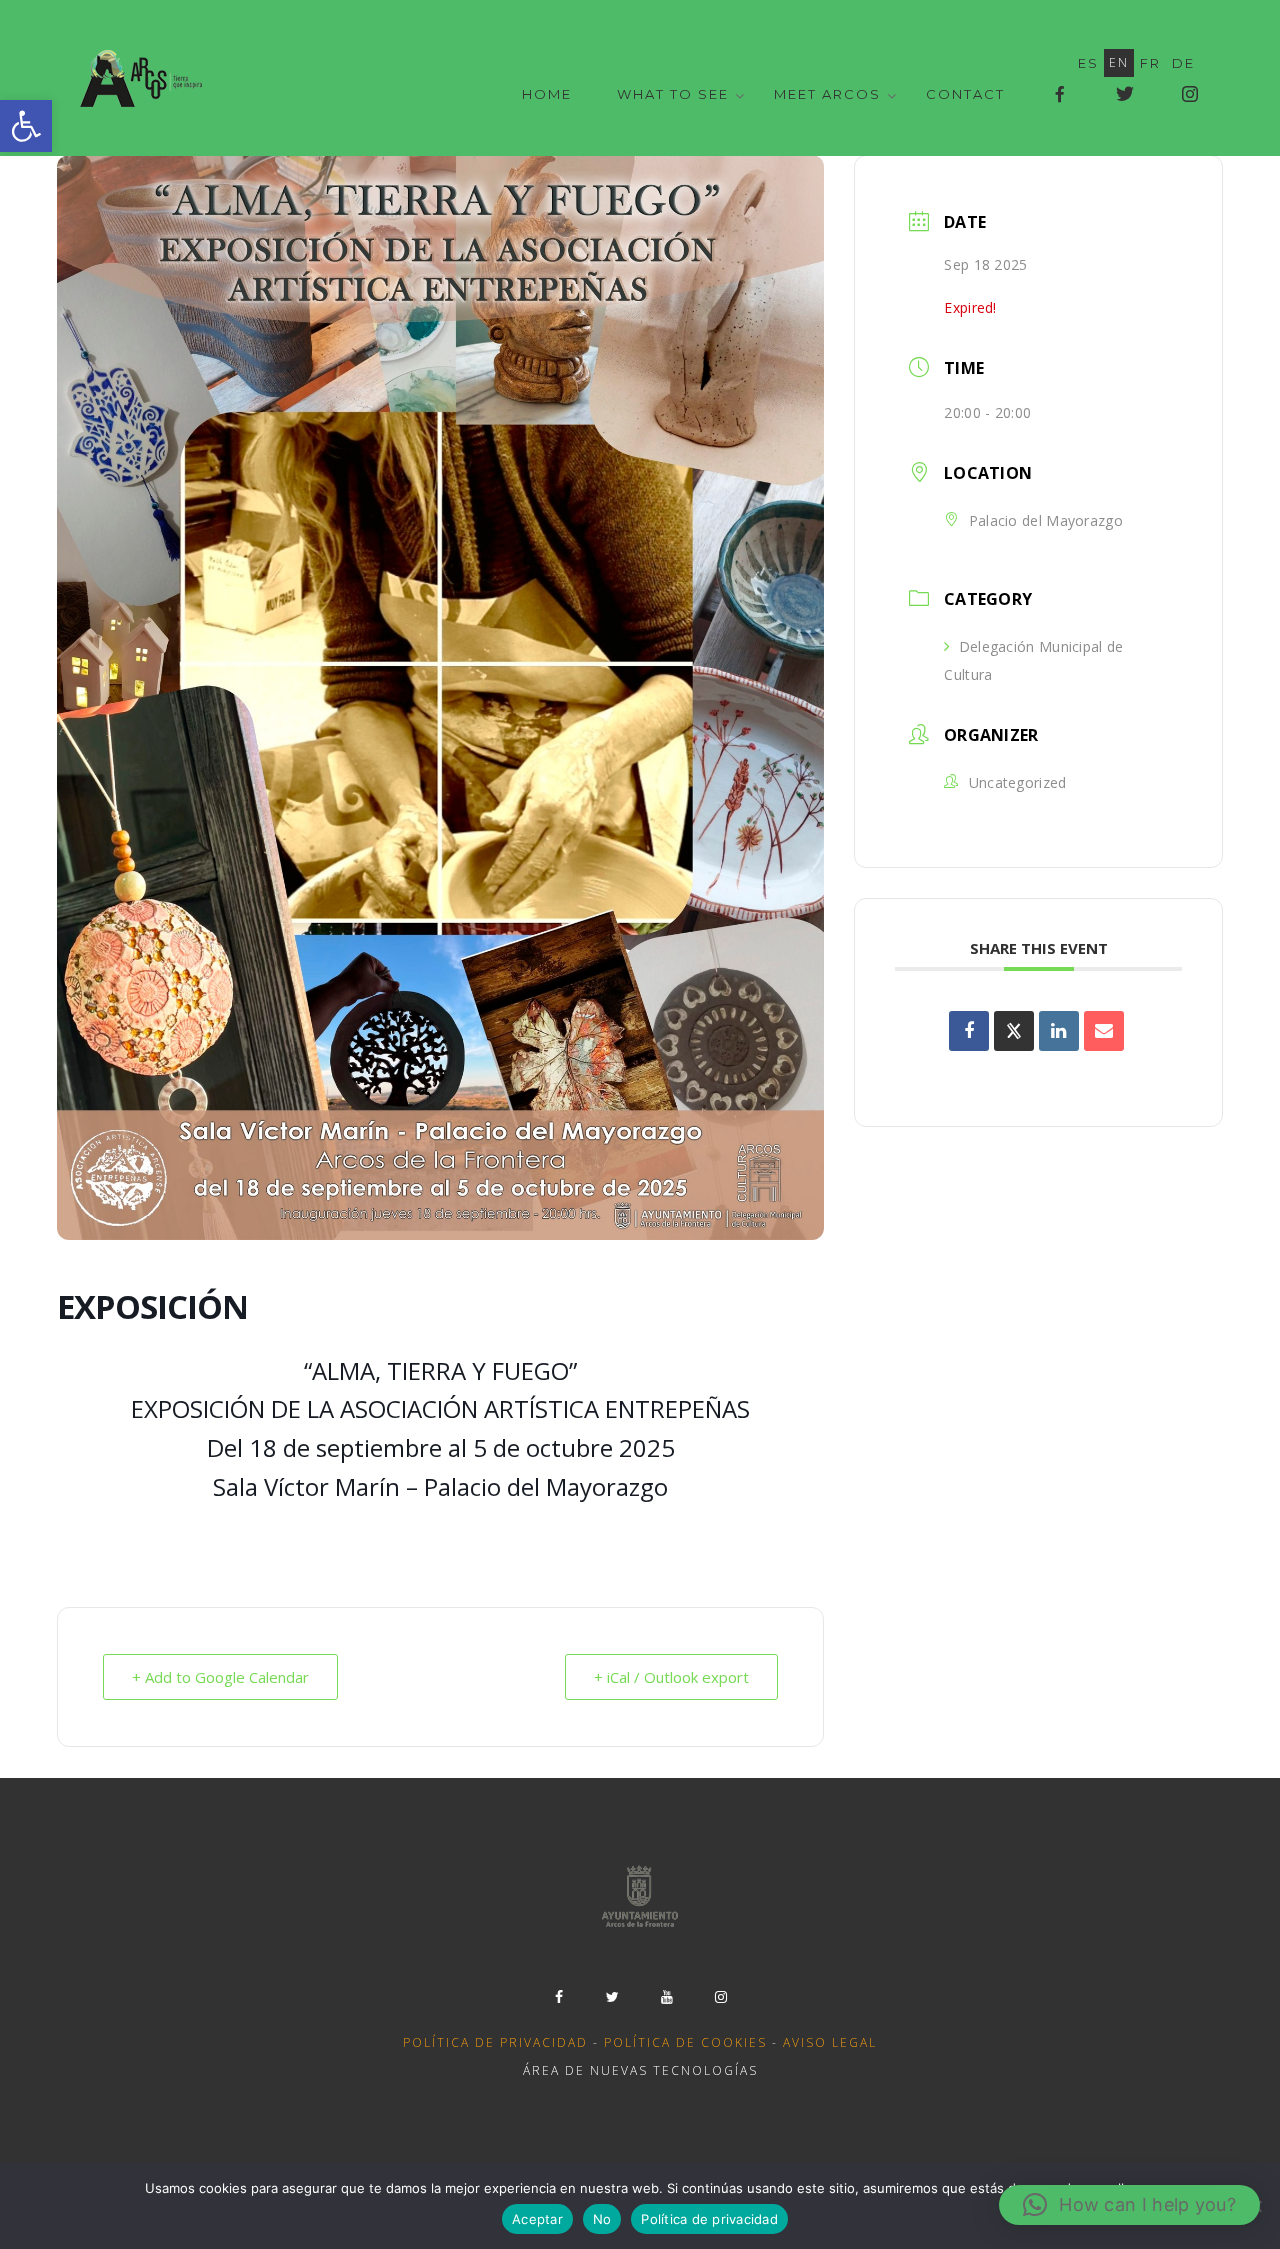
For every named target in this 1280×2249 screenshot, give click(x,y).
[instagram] (721, 1997)
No (602, 2219)
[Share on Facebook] (969, 1031)
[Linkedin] (1059, 1031)
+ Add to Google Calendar (220, 1677)
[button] (26, 126)
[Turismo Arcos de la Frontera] (143, 78)
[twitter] (613, 1997)
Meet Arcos (827, 94)
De (1183, 63)
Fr (1150, 63)
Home (547, 94)
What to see (673, 94)
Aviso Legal (830, 2042)
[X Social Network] (1014, 1031)
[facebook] (559, 1997)
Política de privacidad (495, 2042)
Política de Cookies (685, 2042)
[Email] (1104, 1031)
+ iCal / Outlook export (671, 1677)
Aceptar (537, 2219)
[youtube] (667, 1997)
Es (1088, 63)
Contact (965, 94)
